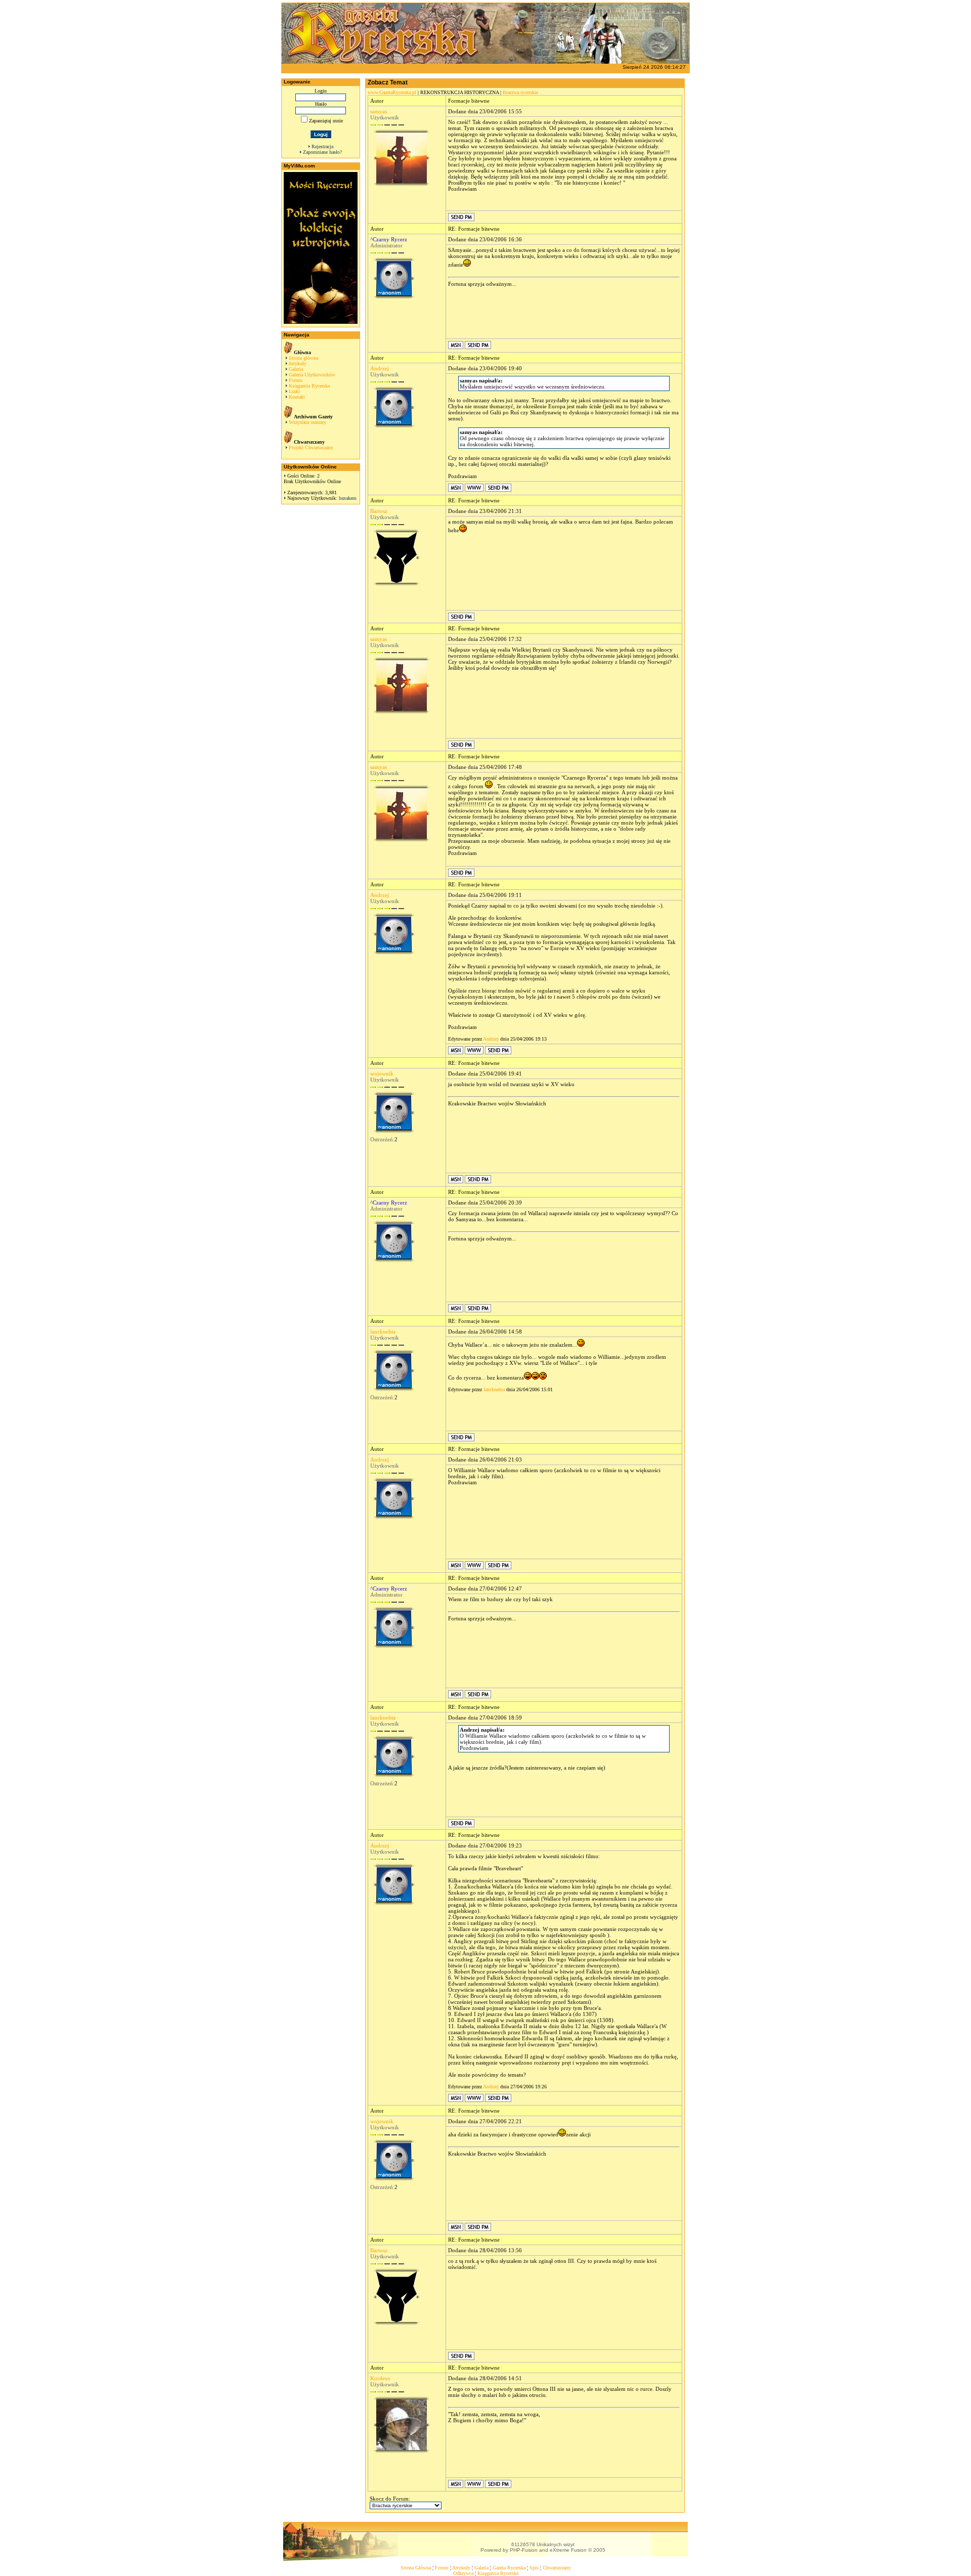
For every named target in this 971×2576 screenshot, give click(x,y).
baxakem (348, 498)
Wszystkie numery (307, 422)
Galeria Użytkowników (312, 375)
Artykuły (297, 363)
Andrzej (380, 368)
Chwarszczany (557, 2568)
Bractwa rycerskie (520, 92)
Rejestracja (322, 146)
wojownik (382, 1074)
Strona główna (303, 358)
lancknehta (383, 1332)
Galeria (296, 369)
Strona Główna (416, 2568)
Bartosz (379, 511)
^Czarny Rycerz (389, 239)
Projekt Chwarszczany (311, 447)
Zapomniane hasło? (322, 152)
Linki (294, 391)
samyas (379, 111)
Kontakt (297, 397)
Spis (534, 2568)
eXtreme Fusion (568, 2550)
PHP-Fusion (524, 2550)
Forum (296, 380)
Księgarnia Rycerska (309, 386)
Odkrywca (463, 2573)
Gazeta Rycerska (509, 2568)
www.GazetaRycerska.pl (392, 92)
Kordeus (380, 2378)
